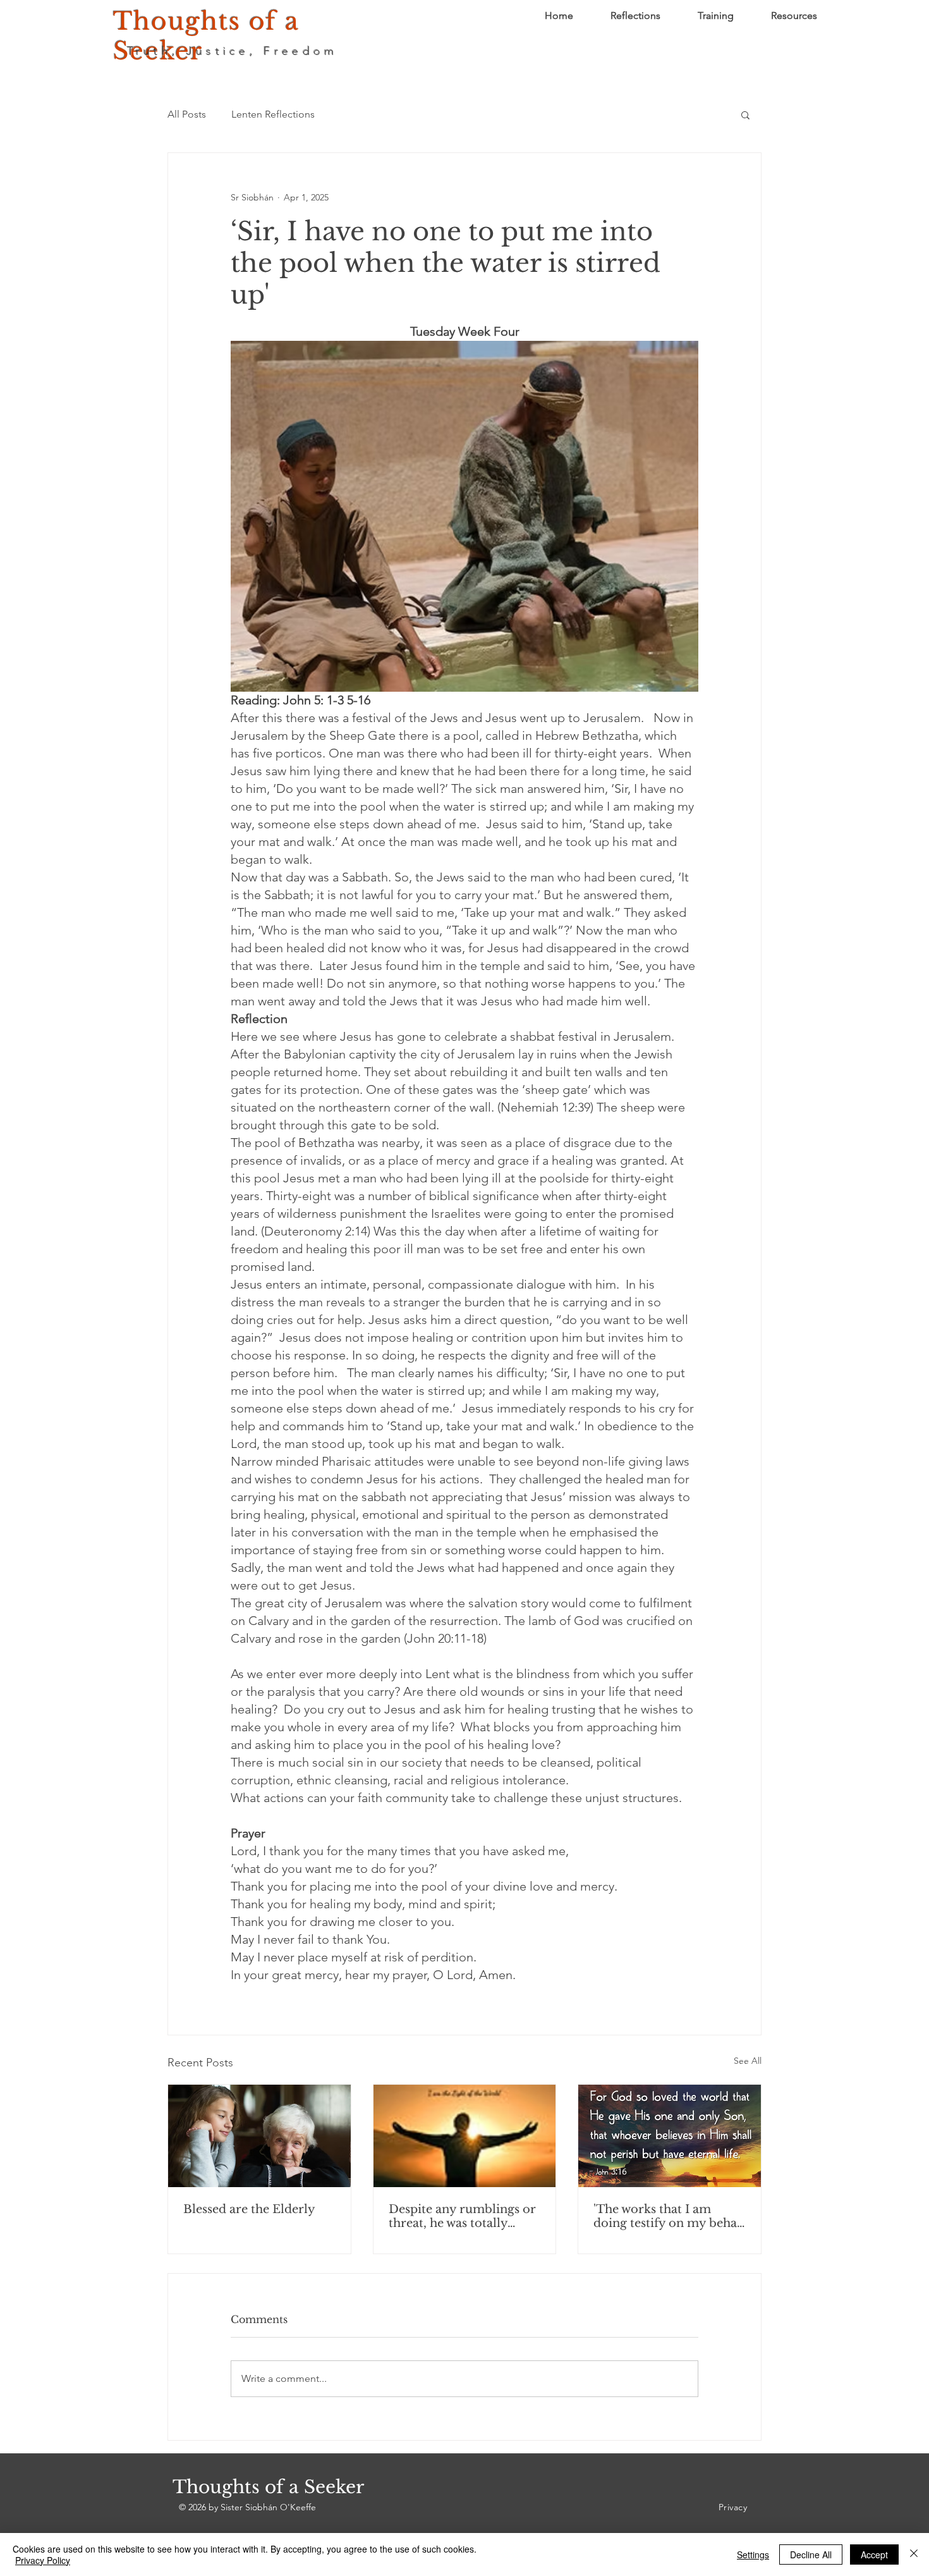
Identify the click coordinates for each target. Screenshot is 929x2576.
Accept (874, 2555)
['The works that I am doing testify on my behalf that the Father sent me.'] (670, 2136)
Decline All (811, 2555)
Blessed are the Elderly (249, 2209)
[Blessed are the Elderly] (259, 2136)
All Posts (187, 114)
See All (748, 2061)
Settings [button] (753, 2555)
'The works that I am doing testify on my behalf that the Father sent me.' (669, 2216)
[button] (745, 114)
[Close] (914, 2555)
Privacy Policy (43, 2560)
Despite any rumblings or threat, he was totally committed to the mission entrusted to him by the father (463, 2216)
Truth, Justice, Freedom (233, 51)
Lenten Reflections (273, 114)
